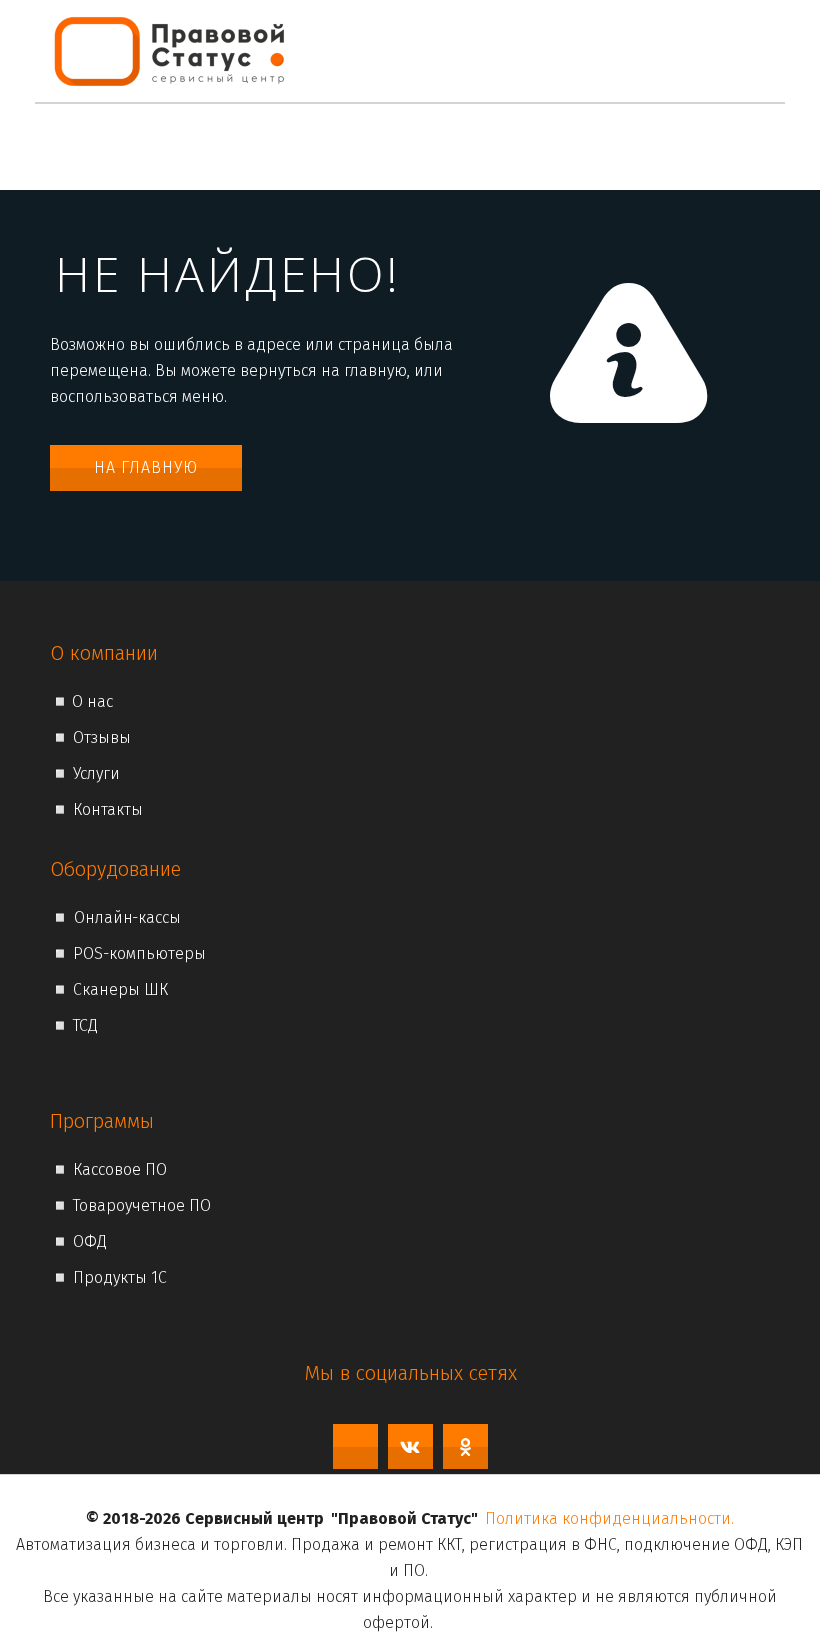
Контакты (558, 146)
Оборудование (423, 146)
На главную (146, 467)
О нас (172, 146)
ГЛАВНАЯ (95, 146)
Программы (277, 146)
